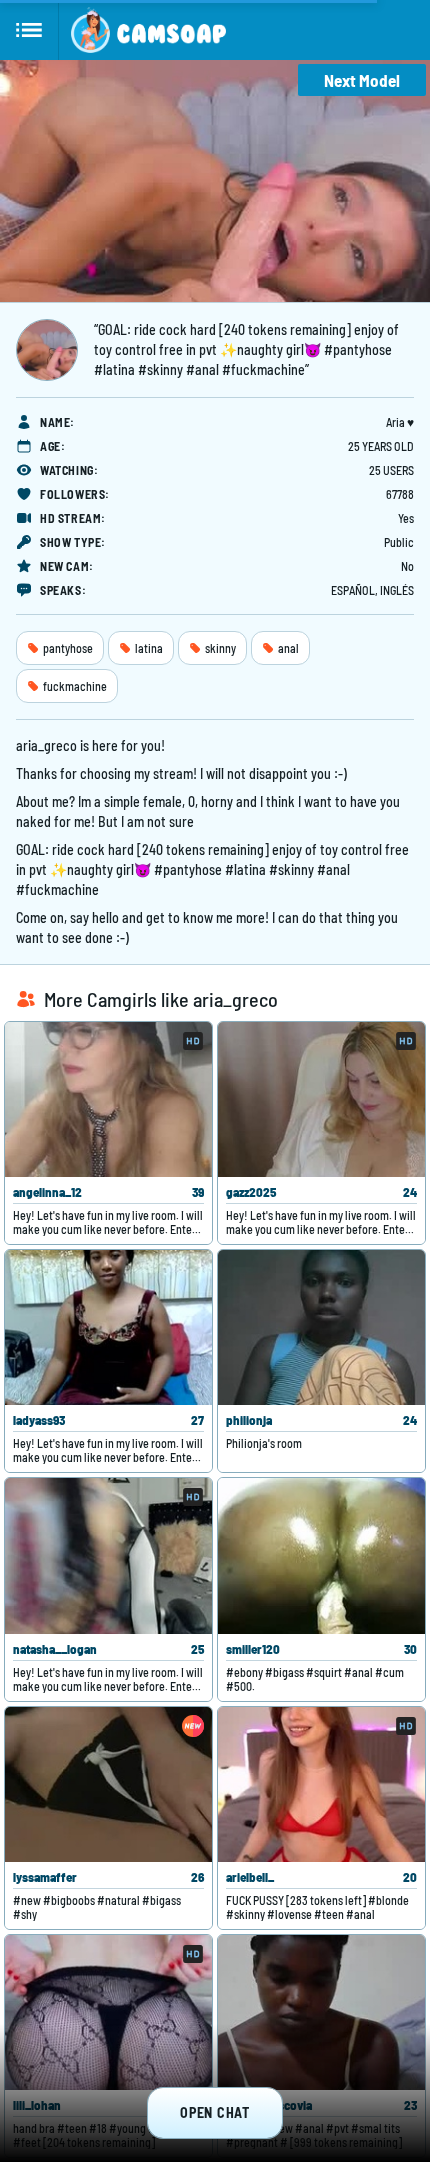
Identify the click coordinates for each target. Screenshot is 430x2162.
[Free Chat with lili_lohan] (108, 2012)
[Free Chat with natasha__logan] (108, 1555)
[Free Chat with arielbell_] (321, 1784)
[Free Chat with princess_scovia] (321, 2012)
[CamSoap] (148, 30)
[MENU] (29, 30)
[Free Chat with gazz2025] (321, 1099)
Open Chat (214, 2112)
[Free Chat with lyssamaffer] (108, 1784)
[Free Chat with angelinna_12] (108, 1099)
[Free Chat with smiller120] (321, 1555)
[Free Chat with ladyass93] (108, 1327)
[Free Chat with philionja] (321, 1327)
